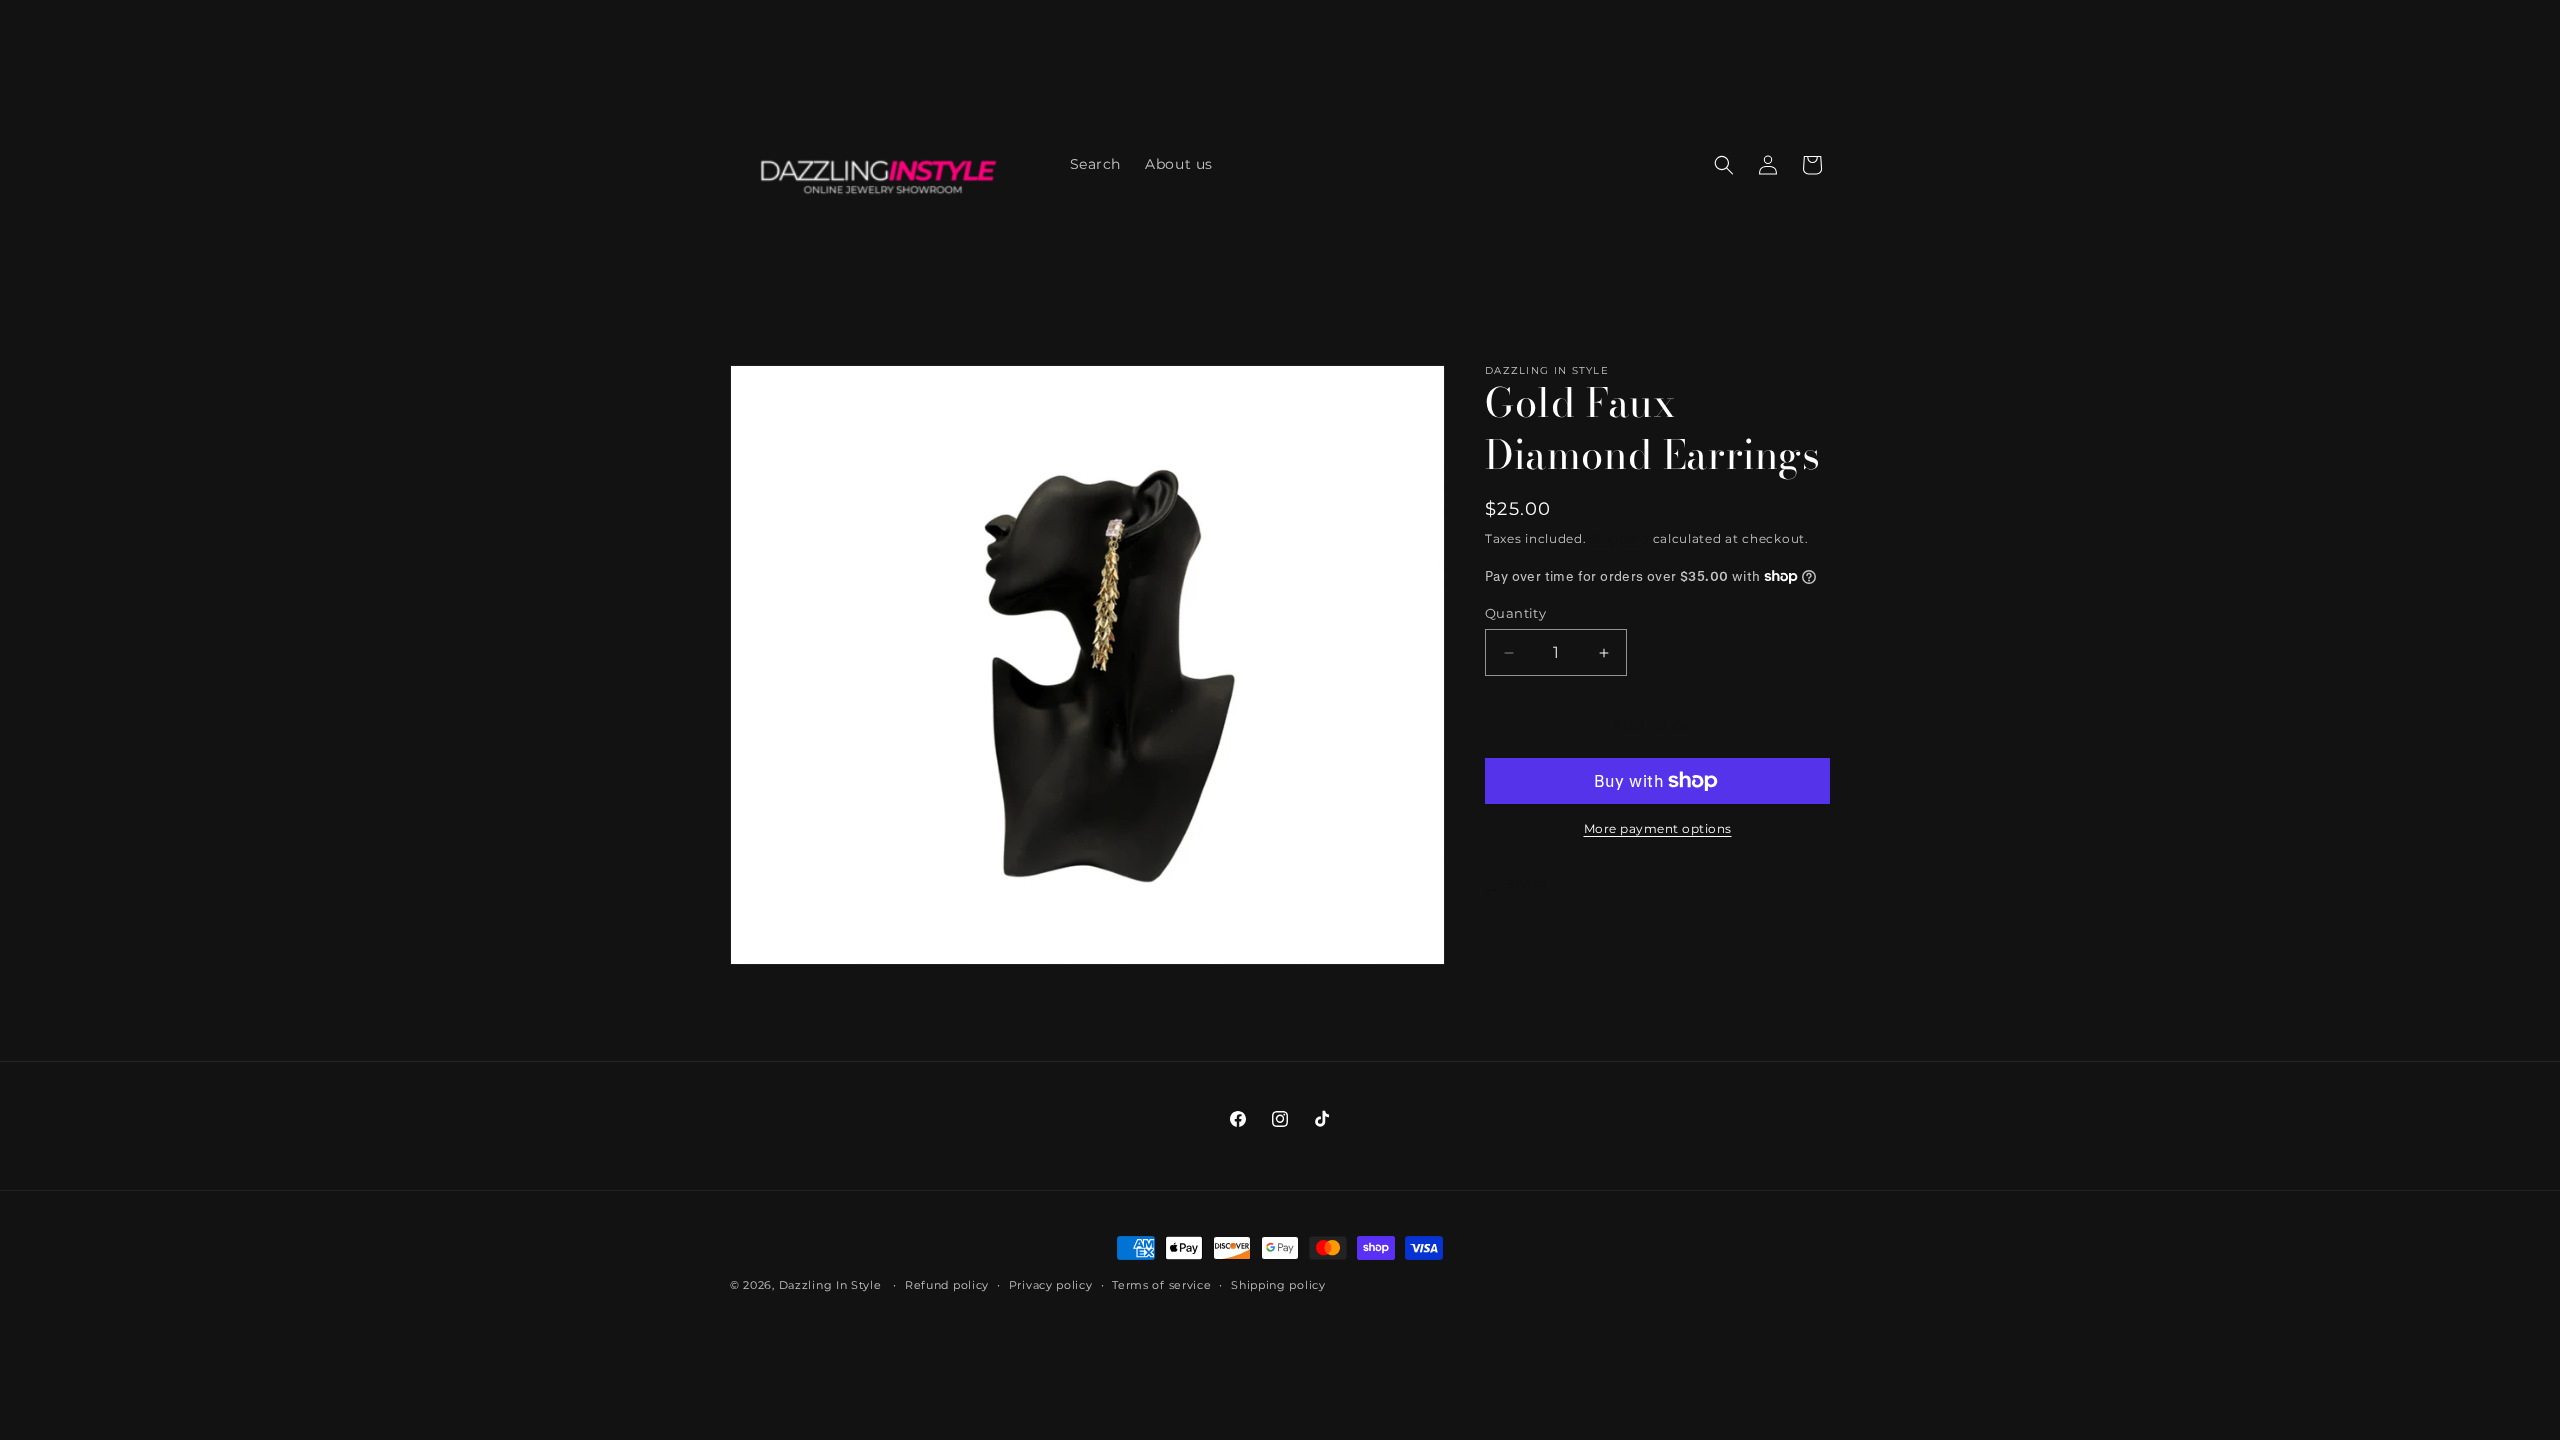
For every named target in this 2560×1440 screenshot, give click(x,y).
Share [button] (1526, 884)
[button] (1724, 165)
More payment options (1658, 828)
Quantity (1515, 613)
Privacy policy (1051, 1285)
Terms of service (1161, 1285)
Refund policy (947, 1285)
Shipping (1619, 538)
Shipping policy (1278, 1285)
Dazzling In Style (832, 1285)
